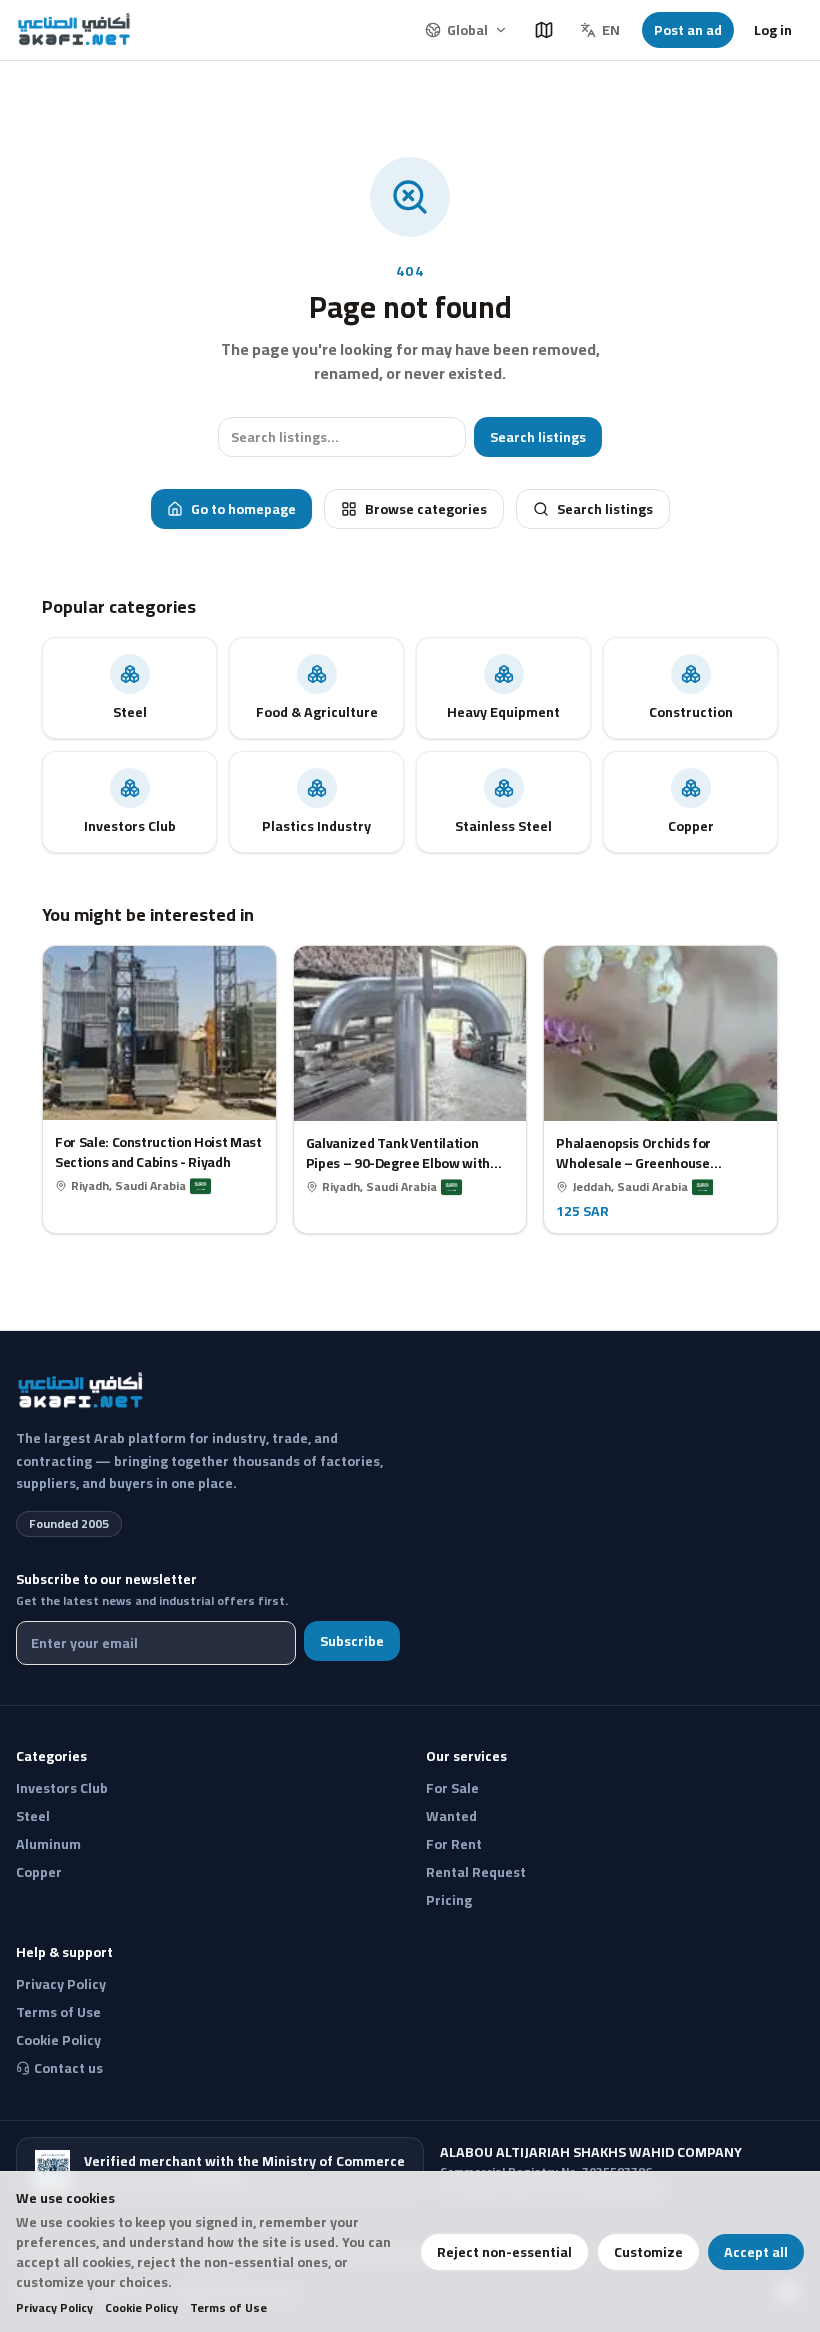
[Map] (544, 30)
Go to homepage (243, 509)
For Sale (452, 1788)
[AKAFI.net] (75, 30)
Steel (33, 1816)
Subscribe (352, 1641)
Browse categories (426, 509)
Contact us (68, 2068)
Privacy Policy (54, 2308)
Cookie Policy (141, 2308)
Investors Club (62, 1788)
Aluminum (48, 1844)
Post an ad (688, 30)
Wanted (451, 1816)
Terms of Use (228, 2308)
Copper (39, 1872)
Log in (773, 30)
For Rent (454, 1844)
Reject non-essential (504, 2252)
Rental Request (476, 1872)
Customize (648, 2252)
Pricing (449, 1900)
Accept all (756, 2252)
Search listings (538, 437)
